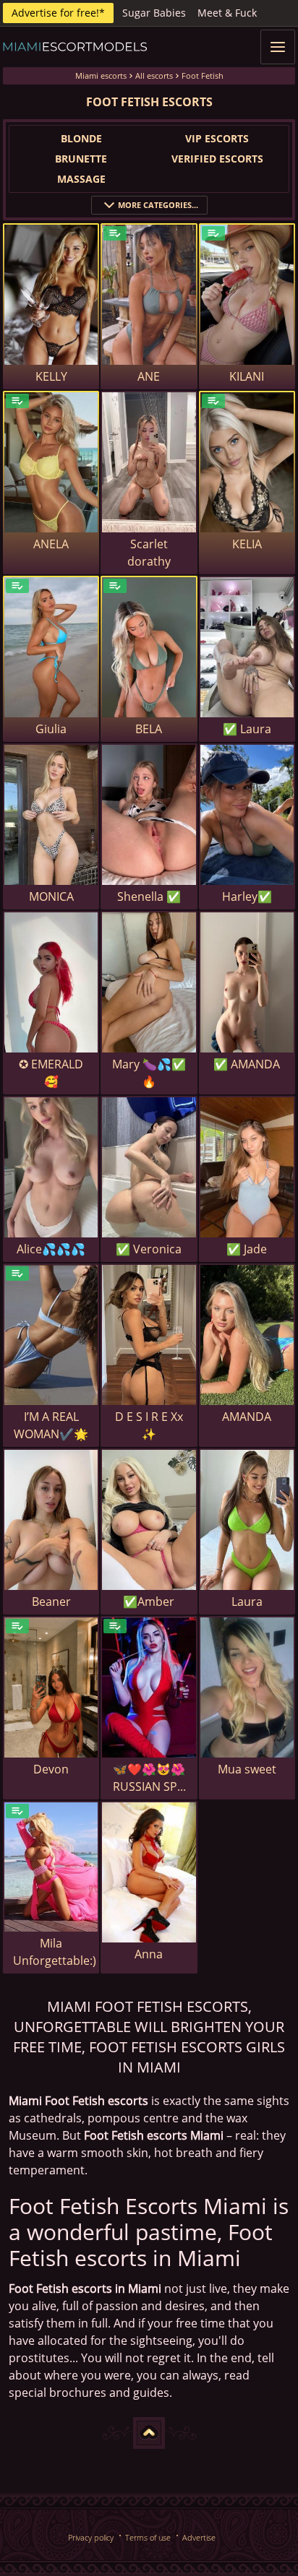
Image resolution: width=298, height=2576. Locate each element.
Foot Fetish (203, 75)
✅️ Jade (247, 1249)
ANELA (51, 544)
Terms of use (148, 2537)
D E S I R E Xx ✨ (149, 1425)
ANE (149, 376)
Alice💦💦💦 (51, 1249)
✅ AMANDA (247, 1064)
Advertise (199, 2537)
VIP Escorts (217, 138)
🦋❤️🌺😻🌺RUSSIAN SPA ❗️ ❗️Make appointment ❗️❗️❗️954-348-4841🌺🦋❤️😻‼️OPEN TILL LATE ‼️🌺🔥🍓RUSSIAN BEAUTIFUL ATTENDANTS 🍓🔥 (149, 1778)
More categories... (158, 205)
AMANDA (247, 1417)
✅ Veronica (149, 1249)
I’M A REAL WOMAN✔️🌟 (51, 1425)
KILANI (247, 376)
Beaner (51, 1602)
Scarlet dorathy (149, 553)
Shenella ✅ (149, 896)
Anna (149, 1954)
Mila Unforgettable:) (55, 1952)
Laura (247, 1602)
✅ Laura (247, 729)
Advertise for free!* (58, 13)
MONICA (51, 896)
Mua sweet (247, 1769)
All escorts (154, 75)
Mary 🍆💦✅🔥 (149, 1073)
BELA (149, 729)
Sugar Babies (154, 13)
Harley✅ (247, 896)
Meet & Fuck (227, 13)
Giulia (51, 729)
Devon (51, 1769)
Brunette (81, 159)
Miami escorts (101, 75)
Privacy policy (91, 2537)
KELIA (247, 544)
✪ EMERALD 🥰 (51, 1073)
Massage (81, 179)
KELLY (51, 376)
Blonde (81, 138)
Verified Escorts (217, 159)
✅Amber (149, 1602)
